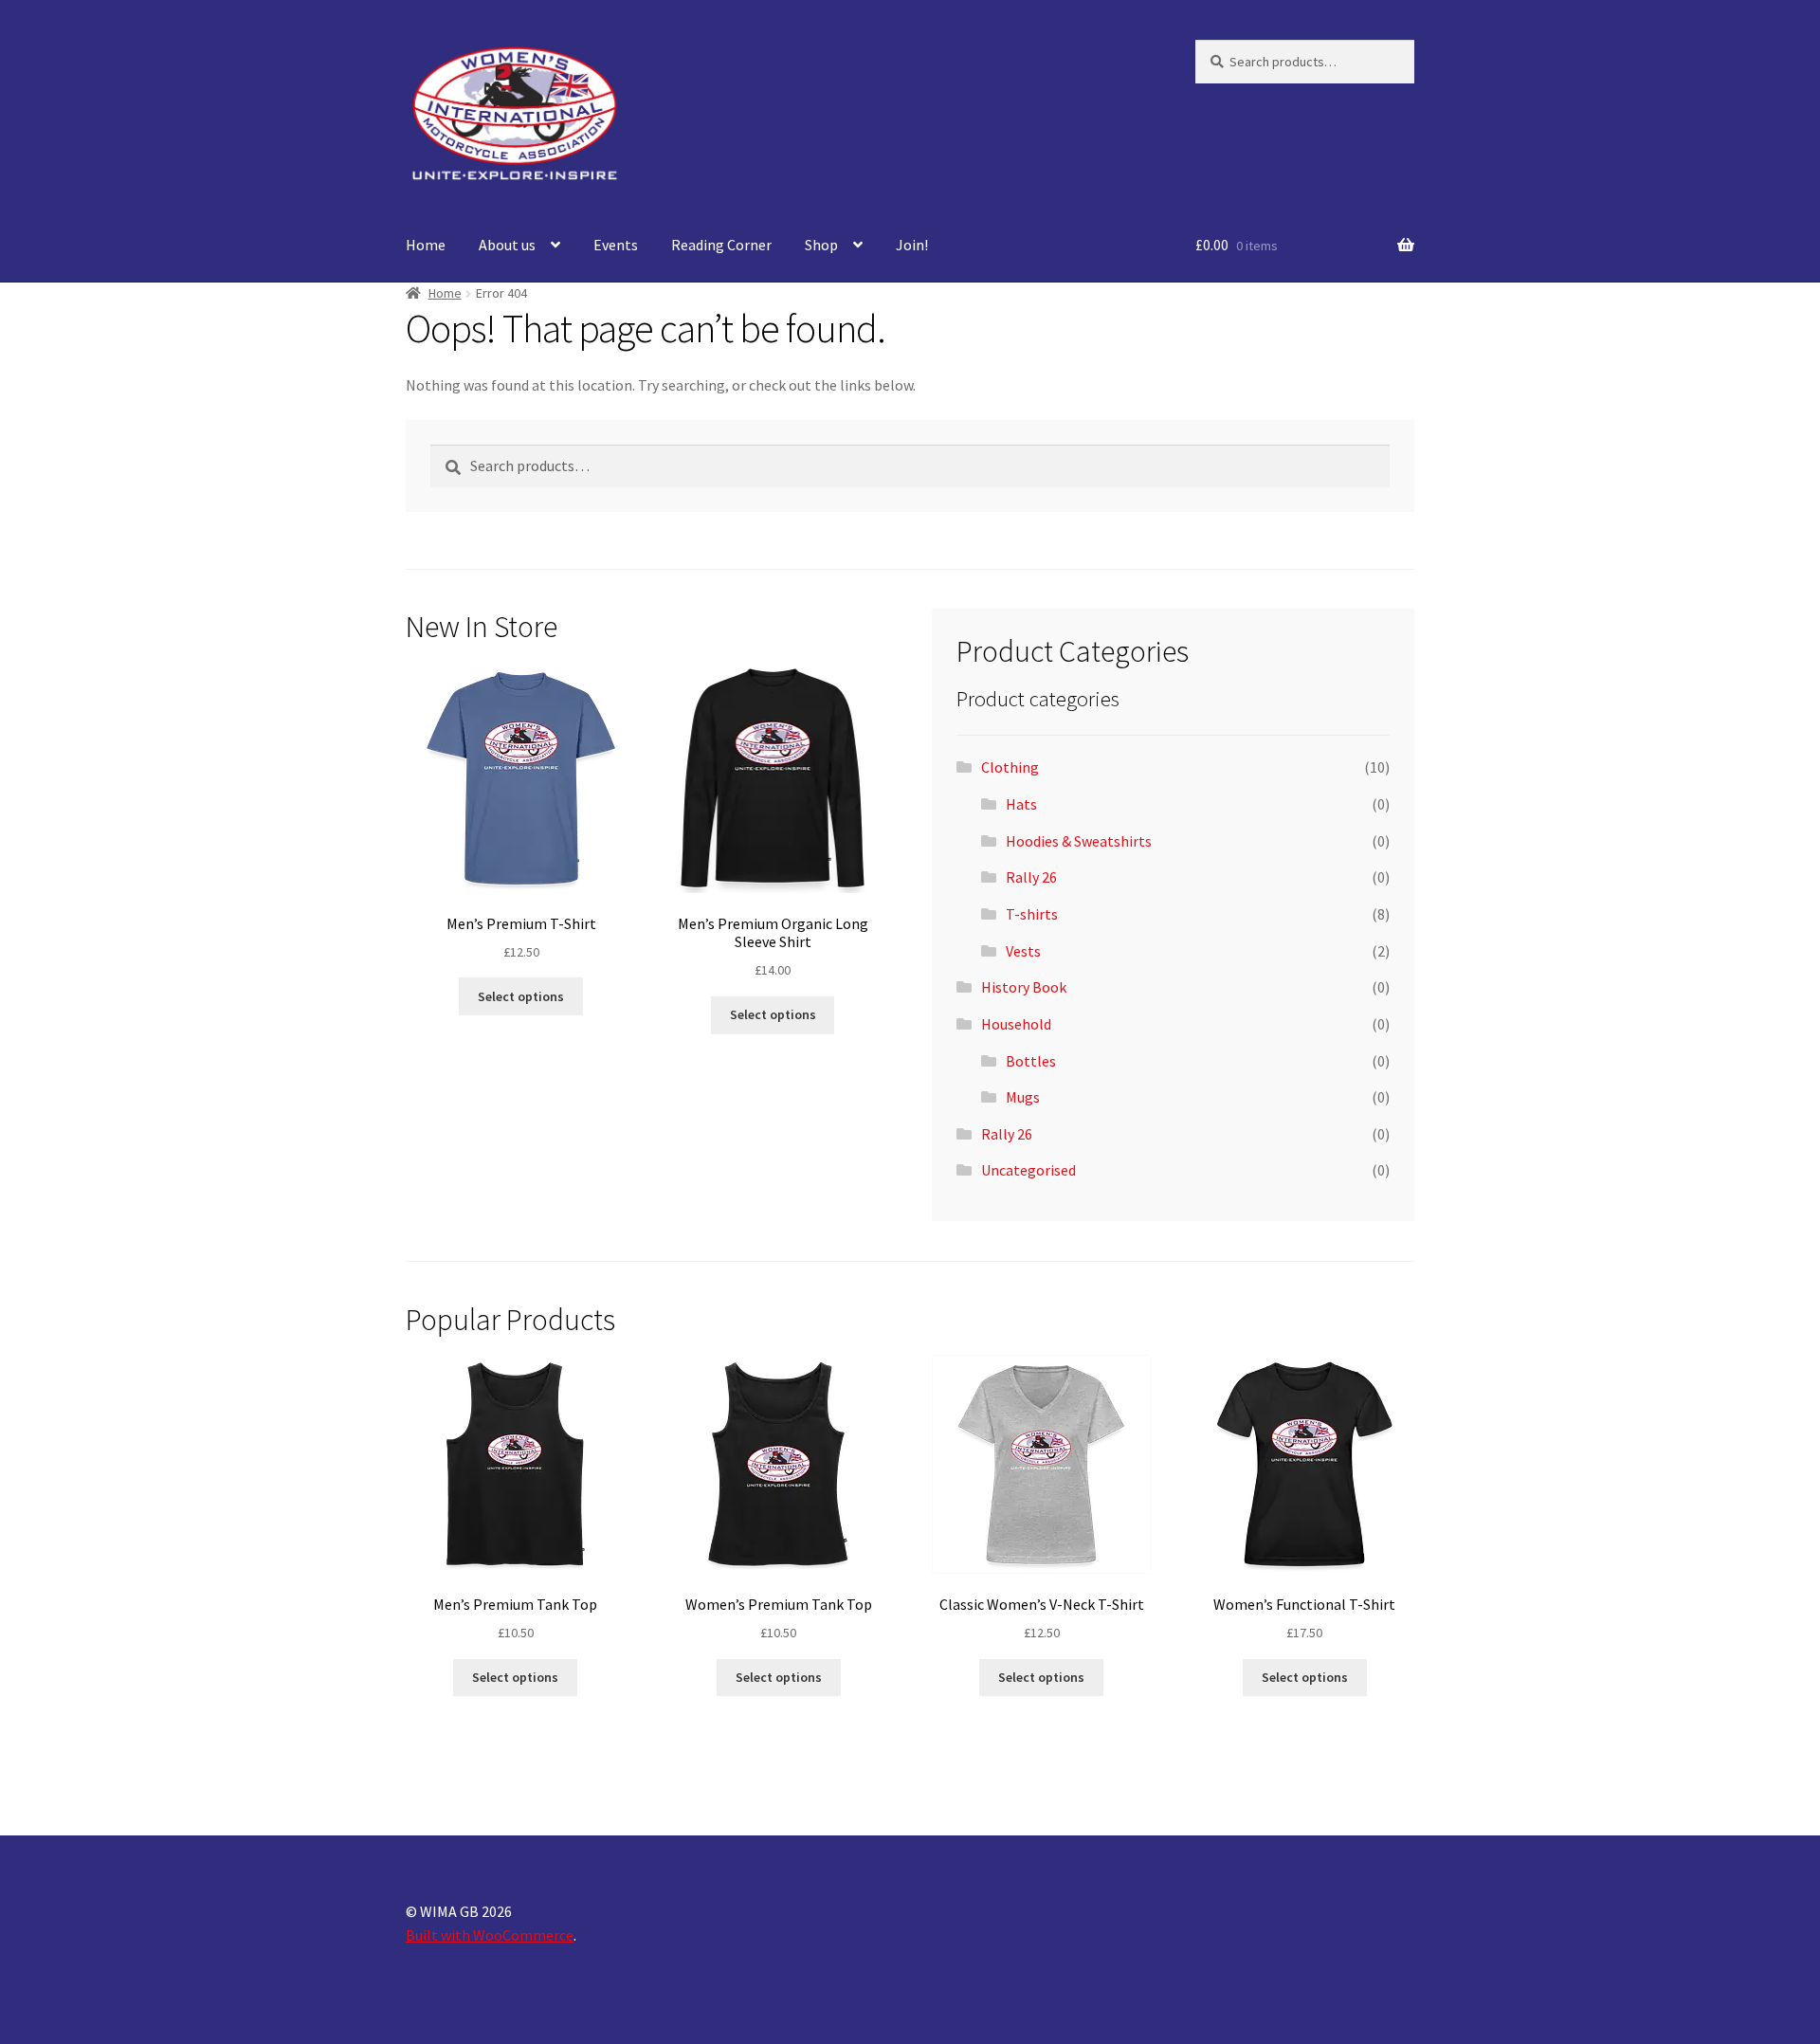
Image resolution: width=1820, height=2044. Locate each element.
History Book (1024, 987)
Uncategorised (1028, 1170)
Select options (521, 996)
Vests (1023, 951)
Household (1016, 1024)
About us (507, 245)
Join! (912, 245)
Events (616, 245)
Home (426, 245)
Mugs (1023, 1097)
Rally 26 (1031, 877)
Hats (1021, 804)
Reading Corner (721, 245)
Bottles (1031, 1061)
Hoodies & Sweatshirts (1079, 841)
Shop (821, 245)
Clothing (1010, 767)
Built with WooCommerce (490, 1935)
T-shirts (1032, 914)
